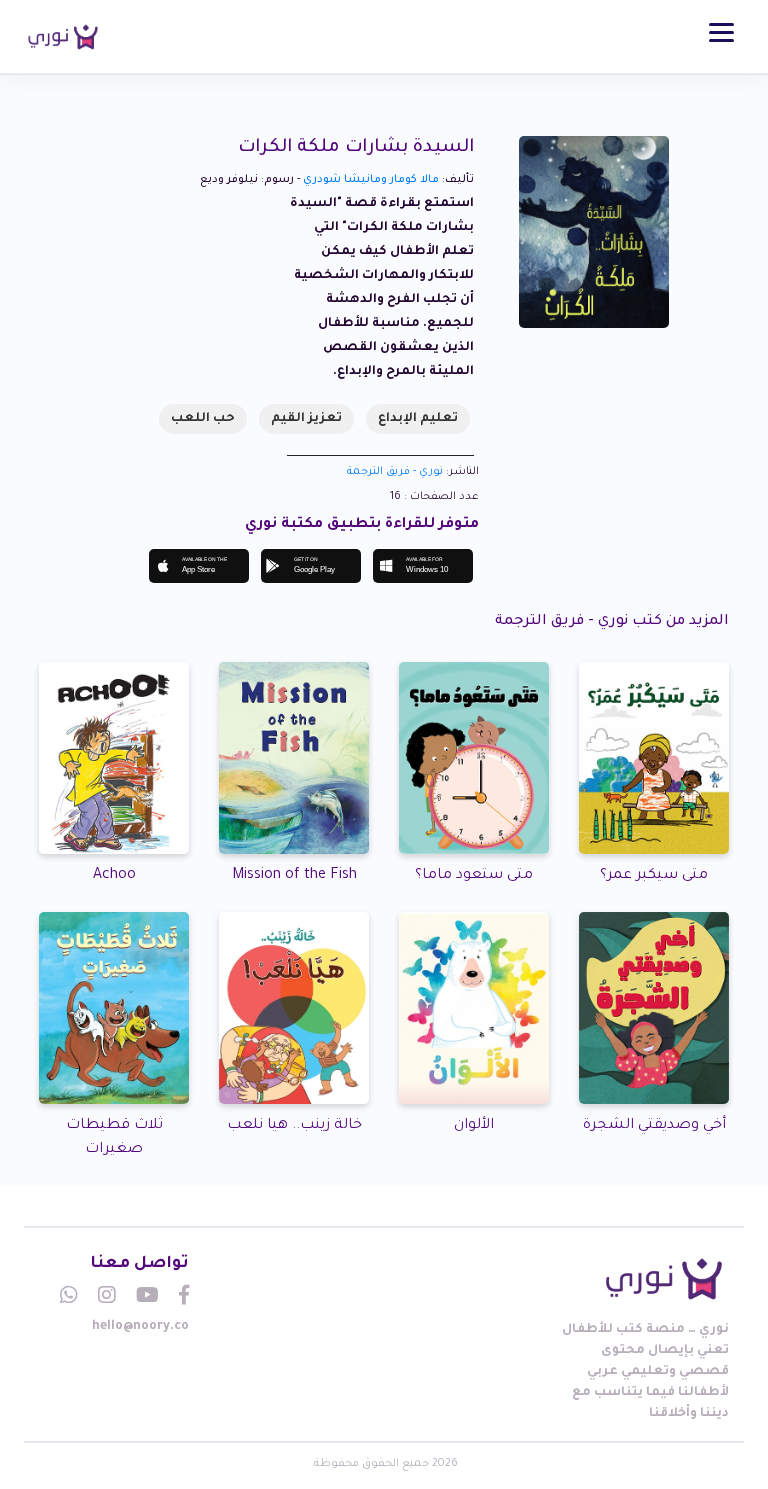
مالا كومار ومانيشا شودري (371, 180)
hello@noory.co (140, 1327)
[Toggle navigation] (721, 32)
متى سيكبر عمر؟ (654, 876)
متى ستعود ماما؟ (474, 876)
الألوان (474, 1126)
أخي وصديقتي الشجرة (654, 1126)
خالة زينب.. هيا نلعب (294, 1126)
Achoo (114, 876)
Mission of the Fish (294, 876)
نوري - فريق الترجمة (395, 472)
